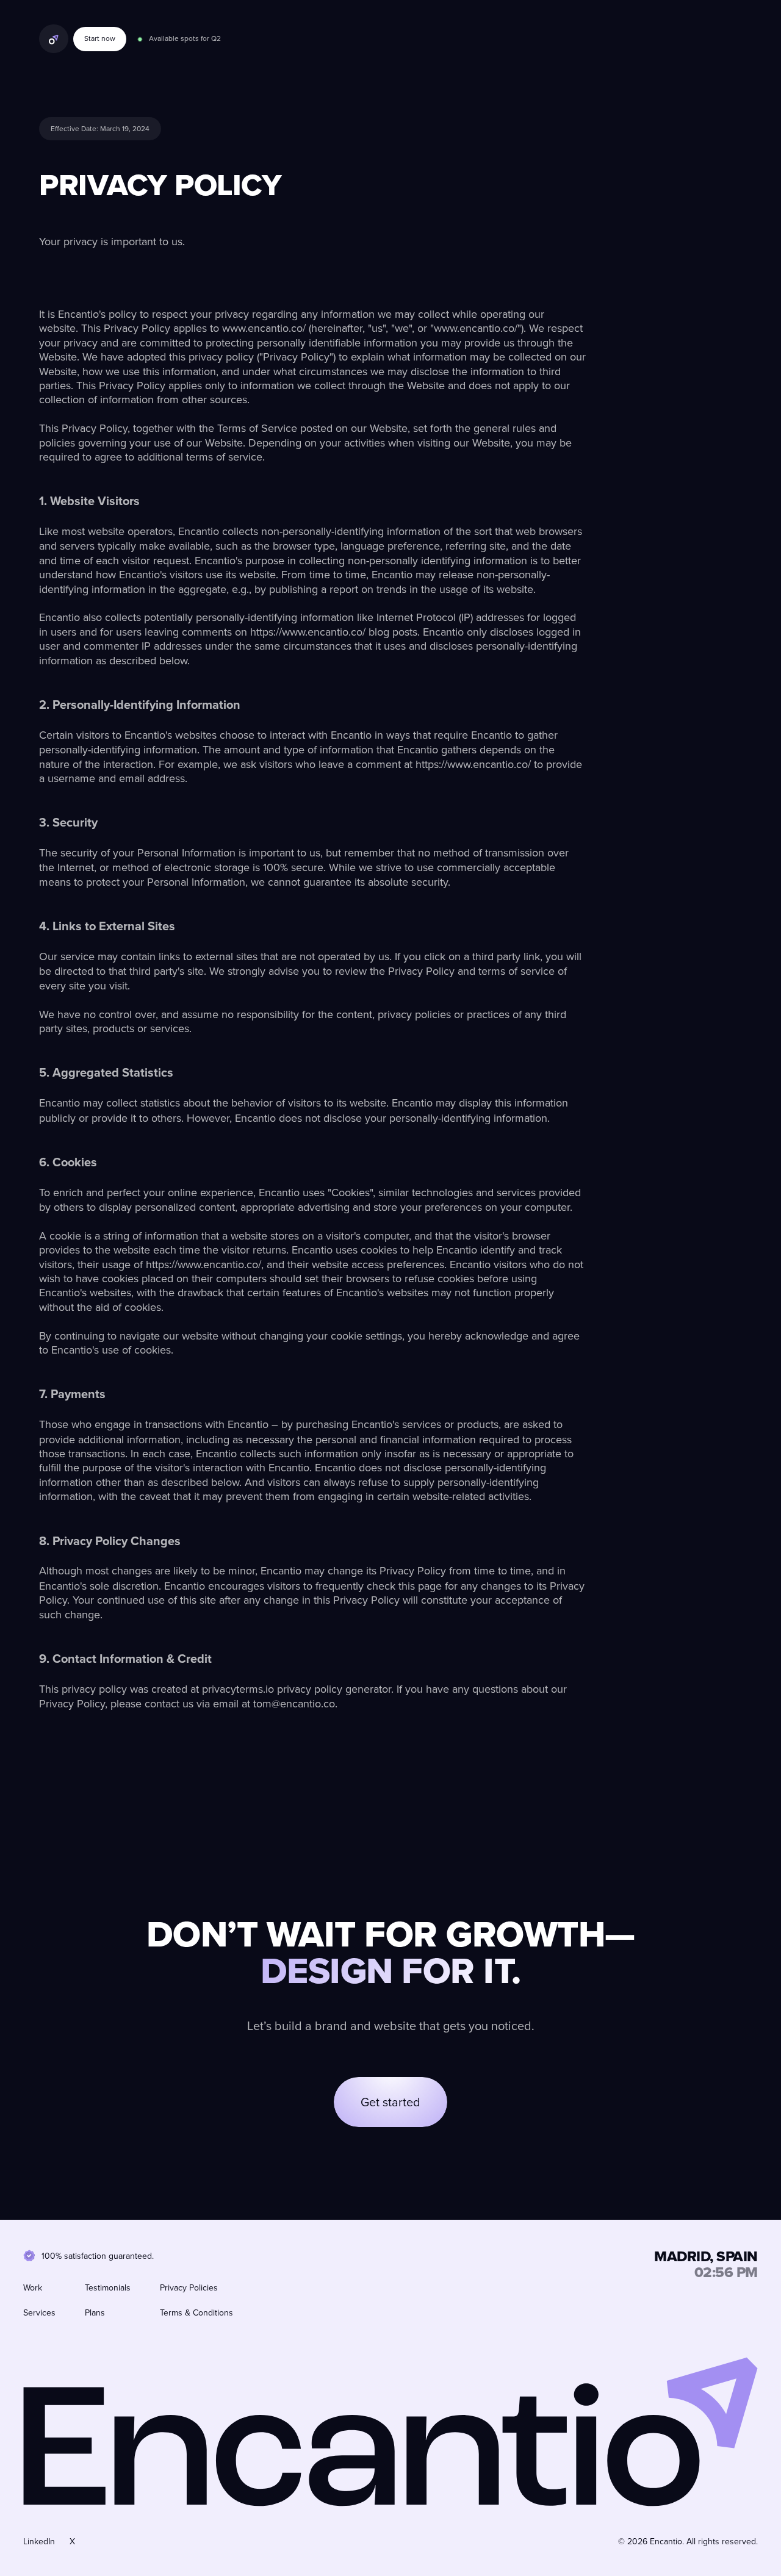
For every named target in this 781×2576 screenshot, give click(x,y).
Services (39, 2312)
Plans (95, 2312)
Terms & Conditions (196, 2312)
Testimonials (108, 2287)
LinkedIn (39, 2541)
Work (33, 2287)
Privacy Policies (189, 2287)
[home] (54, 39)
